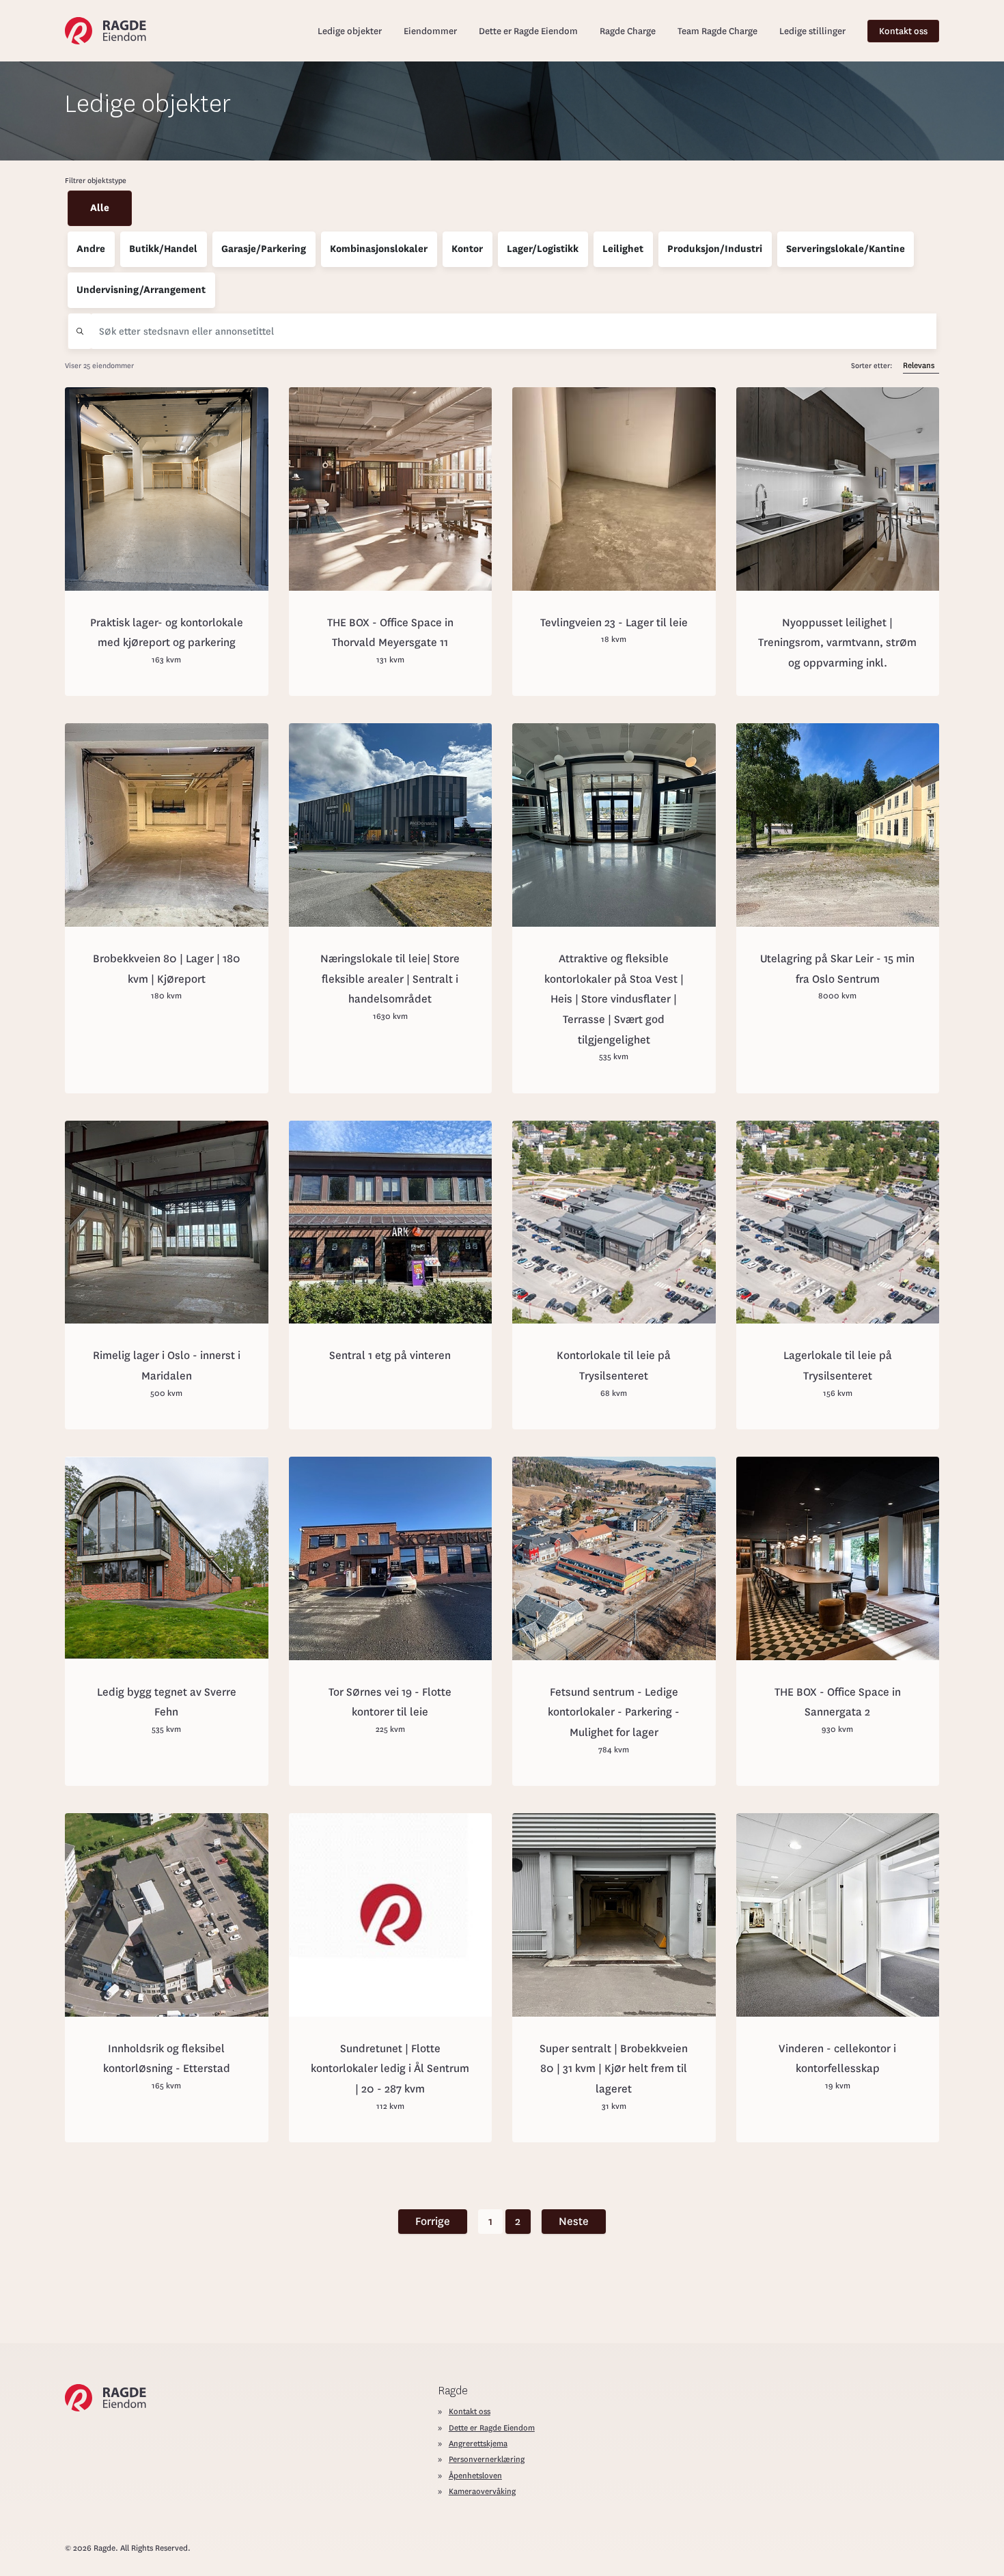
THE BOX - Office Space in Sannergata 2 (838, 1702)
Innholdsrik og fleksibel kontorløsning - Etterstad (167, 2059)
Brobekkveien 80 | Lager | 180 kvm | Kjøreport (167, 969)
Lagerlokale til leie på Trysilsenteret (838, 1366)
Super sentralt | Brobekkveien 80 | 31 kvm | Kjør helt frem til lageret (614, 2069)
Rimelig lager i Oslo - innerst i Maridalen (167, 1366)
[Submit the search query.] (80, 331)
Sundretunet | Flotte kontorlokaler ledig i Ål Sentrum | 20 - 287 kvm (390, 2069)
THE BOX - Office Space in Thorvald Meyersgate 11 (390, 633)
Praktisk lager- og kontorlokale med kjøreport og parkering (167, 633)
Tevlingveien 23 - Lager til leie (614, 622)
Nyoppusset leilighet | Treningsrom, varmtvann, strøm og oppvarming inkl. (837, 643)
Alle (100, 208)
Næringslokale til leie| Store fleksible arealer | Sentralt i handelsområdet (390, 979)
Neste (574, 2221)
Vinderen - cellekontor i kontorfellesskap (837, 2059)
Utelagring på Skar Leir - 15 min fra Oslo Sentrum (837, 969)
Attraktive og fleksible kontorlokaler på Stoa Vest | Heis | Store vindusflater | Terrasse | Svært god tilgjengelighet (614, 999)
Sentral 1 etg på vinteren (390, 1355)
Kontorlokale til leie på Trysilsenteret (614, 1366)
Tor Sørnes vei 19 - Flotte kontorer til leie (390, 1702)
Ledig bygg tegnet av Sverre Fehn (167, 1702)
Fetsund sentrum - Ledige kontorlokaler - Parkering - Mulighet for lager (614, 1712)
